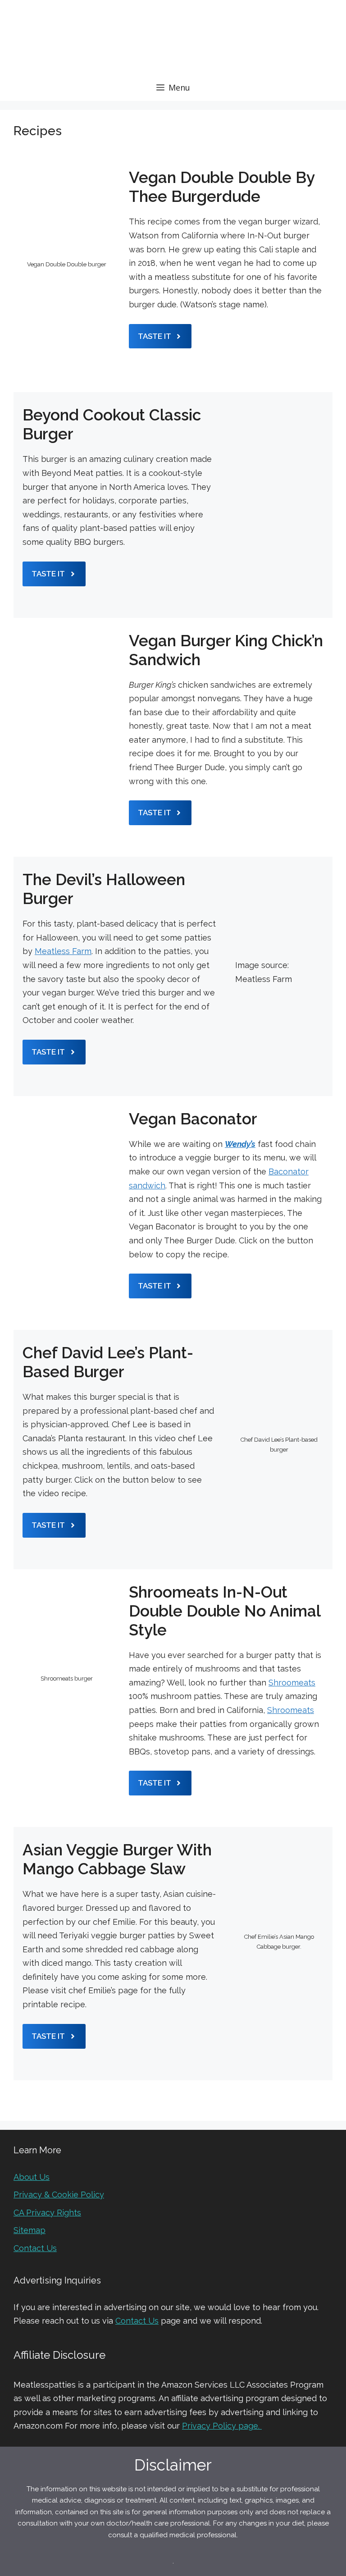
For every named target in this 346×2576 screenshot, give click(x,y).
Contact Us (35, 2248)
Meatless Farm (63, 951)
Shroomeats (292, 1683)
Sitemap (30, 2230)
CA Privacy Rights (47, 2213)
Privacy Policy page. (222, 2426)
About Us (32, 2177)
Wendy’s (240, 1144)
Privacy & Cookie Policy (59, 2195)
